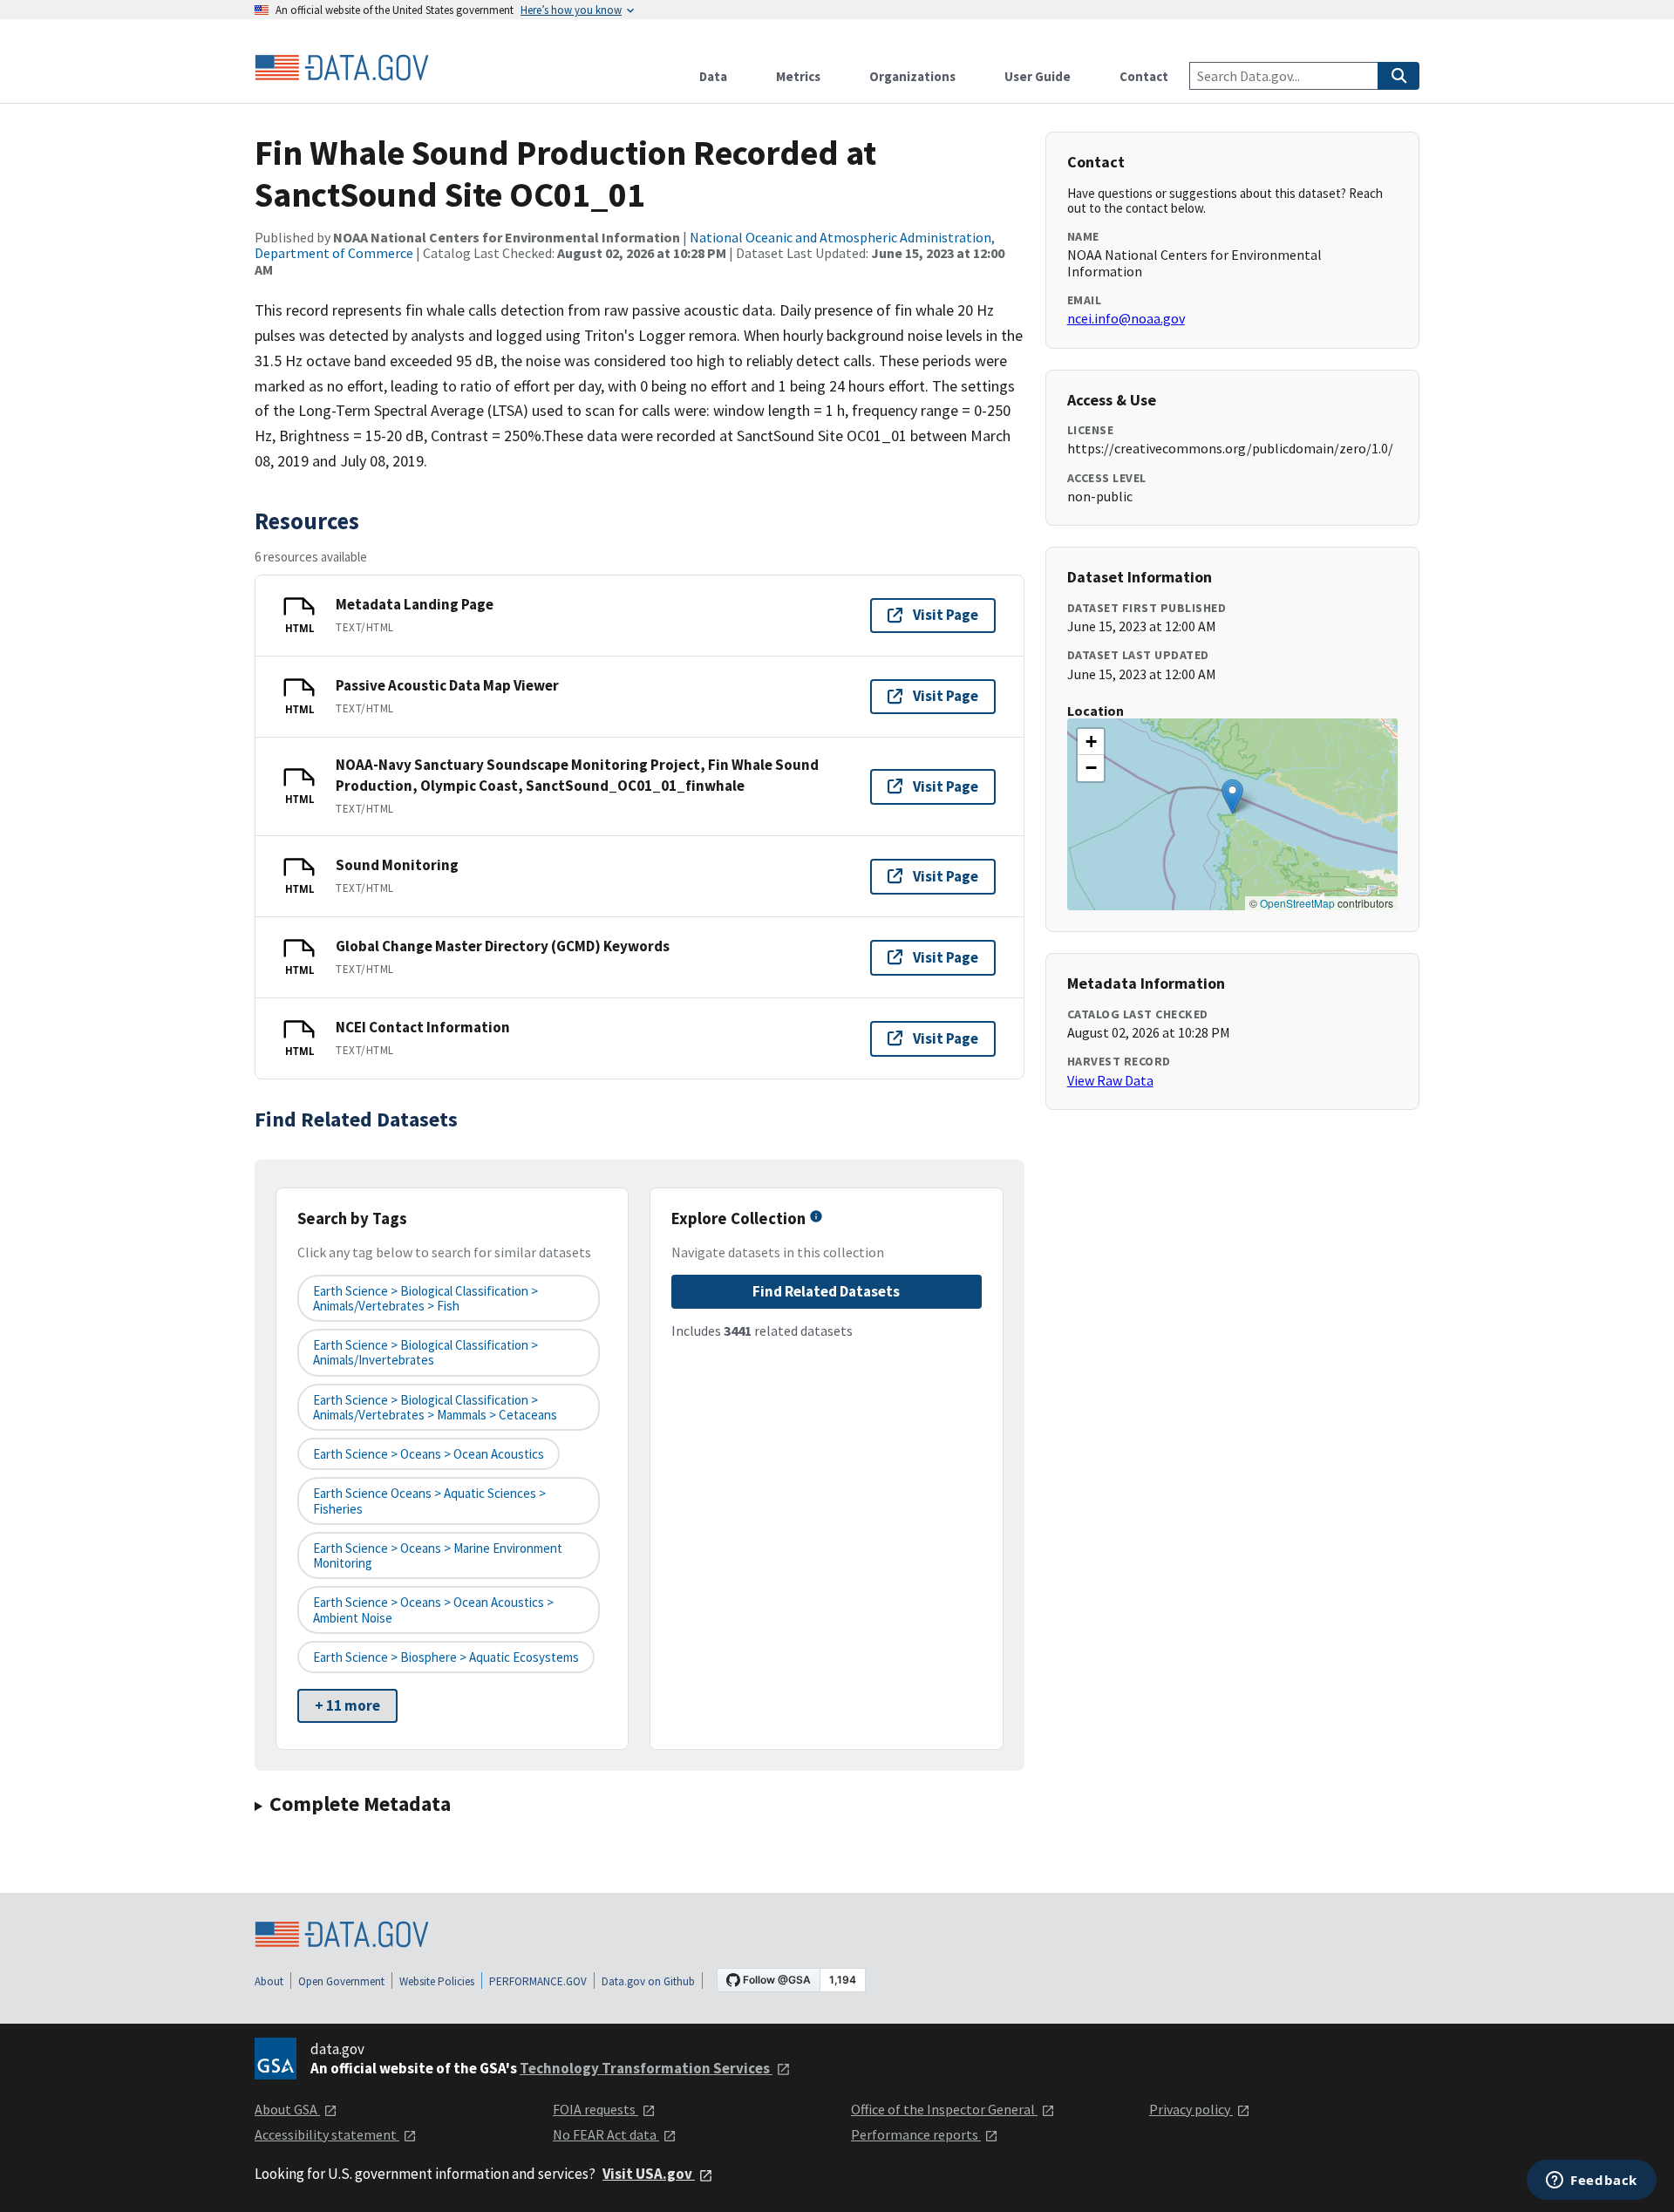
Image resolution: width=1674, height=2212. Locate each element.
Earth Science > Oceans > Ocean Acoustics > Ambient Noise (433, 1610)
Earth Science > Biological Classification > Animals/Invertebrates (425, 1352)
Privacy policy (1191, 2109)
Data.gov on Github (648, 1981)
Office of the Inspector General (944, 2109)
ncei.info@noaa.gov (1126, 318)
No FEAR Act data (606, 2134)
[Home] (342, 68)
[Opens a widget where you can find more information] (1592, 2181)
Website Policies (437, 1981)
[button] (1232, 796)
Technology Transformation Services (646, 2068)
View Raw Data (1110, 1080)
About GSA (287, 2109)
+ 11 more (347, 1705)
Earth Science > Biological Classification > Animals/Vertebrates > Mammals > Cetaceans (435, 1407)
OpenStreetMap (1297, 903)
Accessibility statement (327, 2134)
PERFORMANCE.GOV (538, 1981)
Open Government (341, 1981)
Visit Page (946, 615)
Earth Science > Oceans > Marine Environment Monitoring (438, 1555)
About (269, 1981)
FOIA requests (595, 2109)
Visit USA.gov (649, 2174)
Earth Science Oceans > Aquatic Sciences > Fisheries (429, 1501)
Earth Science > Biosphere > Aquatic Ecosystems (446, 1657)
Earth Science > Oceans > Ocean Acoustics (429, 1454)
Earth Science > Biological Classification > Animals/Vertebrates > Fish (425, 1298)
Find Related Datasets (826, 1291)
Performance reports (916, 2134)
